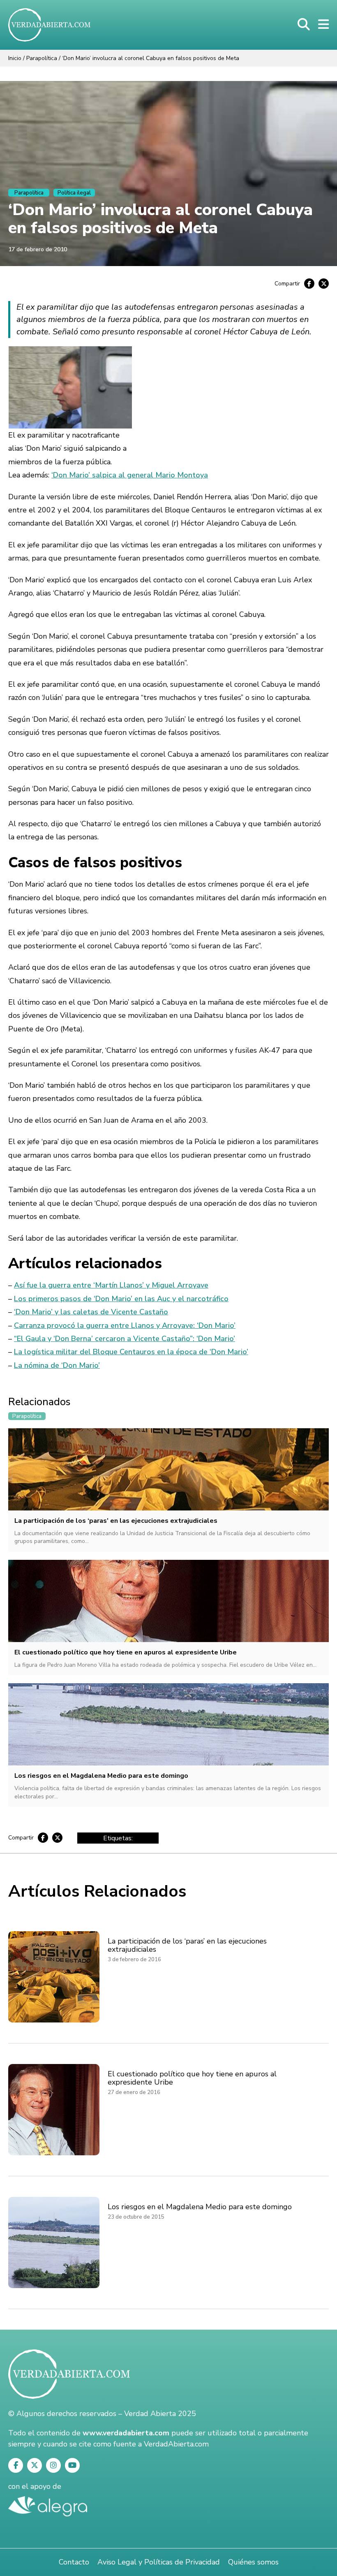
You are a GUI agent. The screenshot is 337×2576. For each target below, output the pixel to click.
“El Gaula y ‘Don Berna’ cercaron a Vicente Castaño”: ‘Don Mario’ (125, 1339)
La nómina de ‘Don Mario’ (57, 1365)
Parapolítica (42, 58)
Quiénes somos (253, 2562)
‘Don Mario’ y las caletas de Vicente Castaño (91, 1312)
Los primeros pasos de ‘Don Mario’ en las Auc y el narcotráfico (121, 1299)
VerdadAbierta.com (176, 2444)
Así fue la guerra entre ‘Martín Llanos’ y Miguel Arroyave (111, 1285)
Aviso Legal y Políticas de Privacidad (159, 2562)
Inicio (15, 58)
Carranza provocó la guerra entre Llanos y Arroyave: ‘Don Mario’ (125, 1325)
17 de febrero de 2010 (38, 249)
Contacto (74, 2562)
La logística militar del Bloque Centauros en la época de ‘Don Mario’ (131, 1352)
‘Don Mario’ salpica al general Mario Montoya (130, 475)
